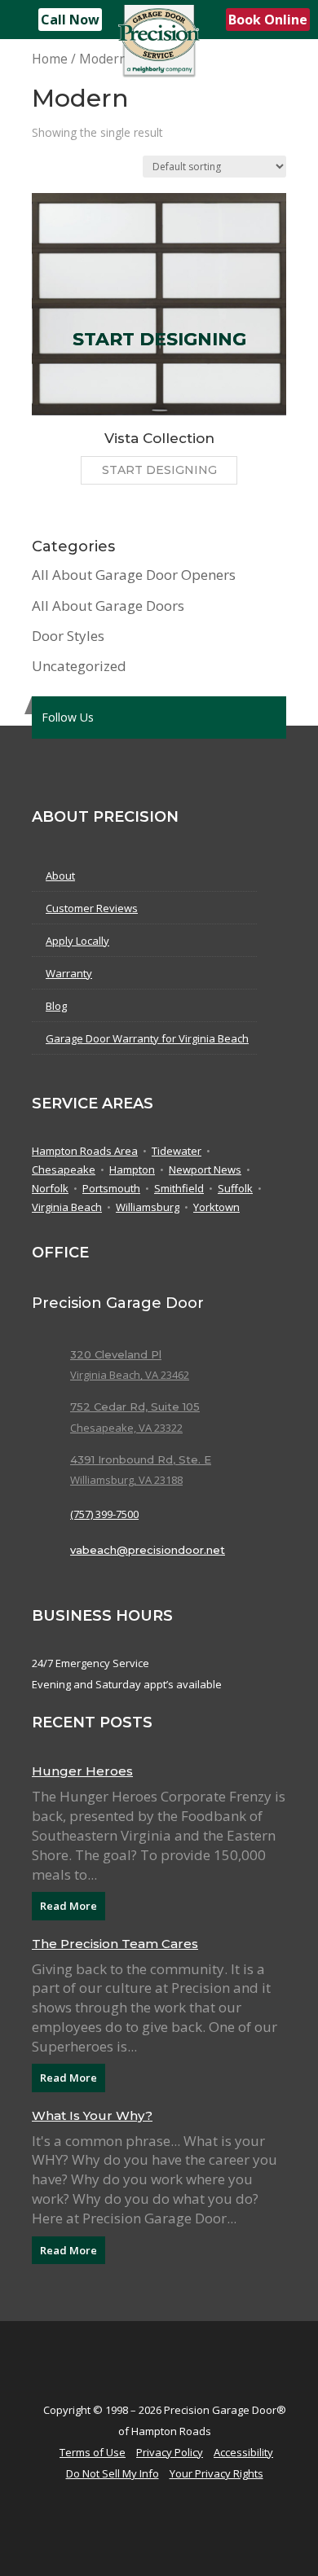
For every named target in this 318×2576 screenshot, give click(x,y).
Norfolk (50, 1189)
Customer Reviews (92, 908)
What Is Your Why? (92, 2115)
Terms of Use (93, 2452)
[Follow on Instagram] (218, 718)
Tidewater (177, 1152)
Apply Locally (77, 941)
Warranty (69, 973)
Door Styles (68, 636)
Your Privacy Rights (216, 2473)
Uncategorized (79, 666)
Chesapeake (64, 1170)
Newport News (205, 1170)
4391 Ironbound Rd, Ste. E (141, 1459)
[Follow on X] (120, 718)
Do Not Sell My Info (113, 2473)
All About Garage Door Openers (134, 575)
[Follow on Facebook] (152, 718)
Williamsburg (148, 1208)
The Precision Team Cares (115, 1944)
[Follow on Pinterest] (185, 718)
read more (68, 1906)
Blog (56, 1006)
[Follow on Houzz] (250, 718)
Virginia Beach (67, 1208)
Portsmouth (111, 1189)
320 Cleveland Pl (116, 1354)
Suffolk (235, 1189)
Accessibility (243, 2452)
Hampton (132, 1170)
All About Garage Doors (108, 606)
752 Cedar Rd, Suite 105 (135, 1406)
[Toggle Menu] (21, 20)
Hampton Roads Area (85, 1152)
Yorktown (216, 1208)
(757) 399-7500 (104, 1514)
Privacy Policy (170, 2452)
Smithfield (179, 1189)
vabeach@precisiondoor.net (148, 1550)
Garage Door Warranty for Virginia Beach (147, 1038)
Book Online (268, 20)
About (60, 875)
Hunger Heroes (82, 1771)
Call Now (70, 20)
